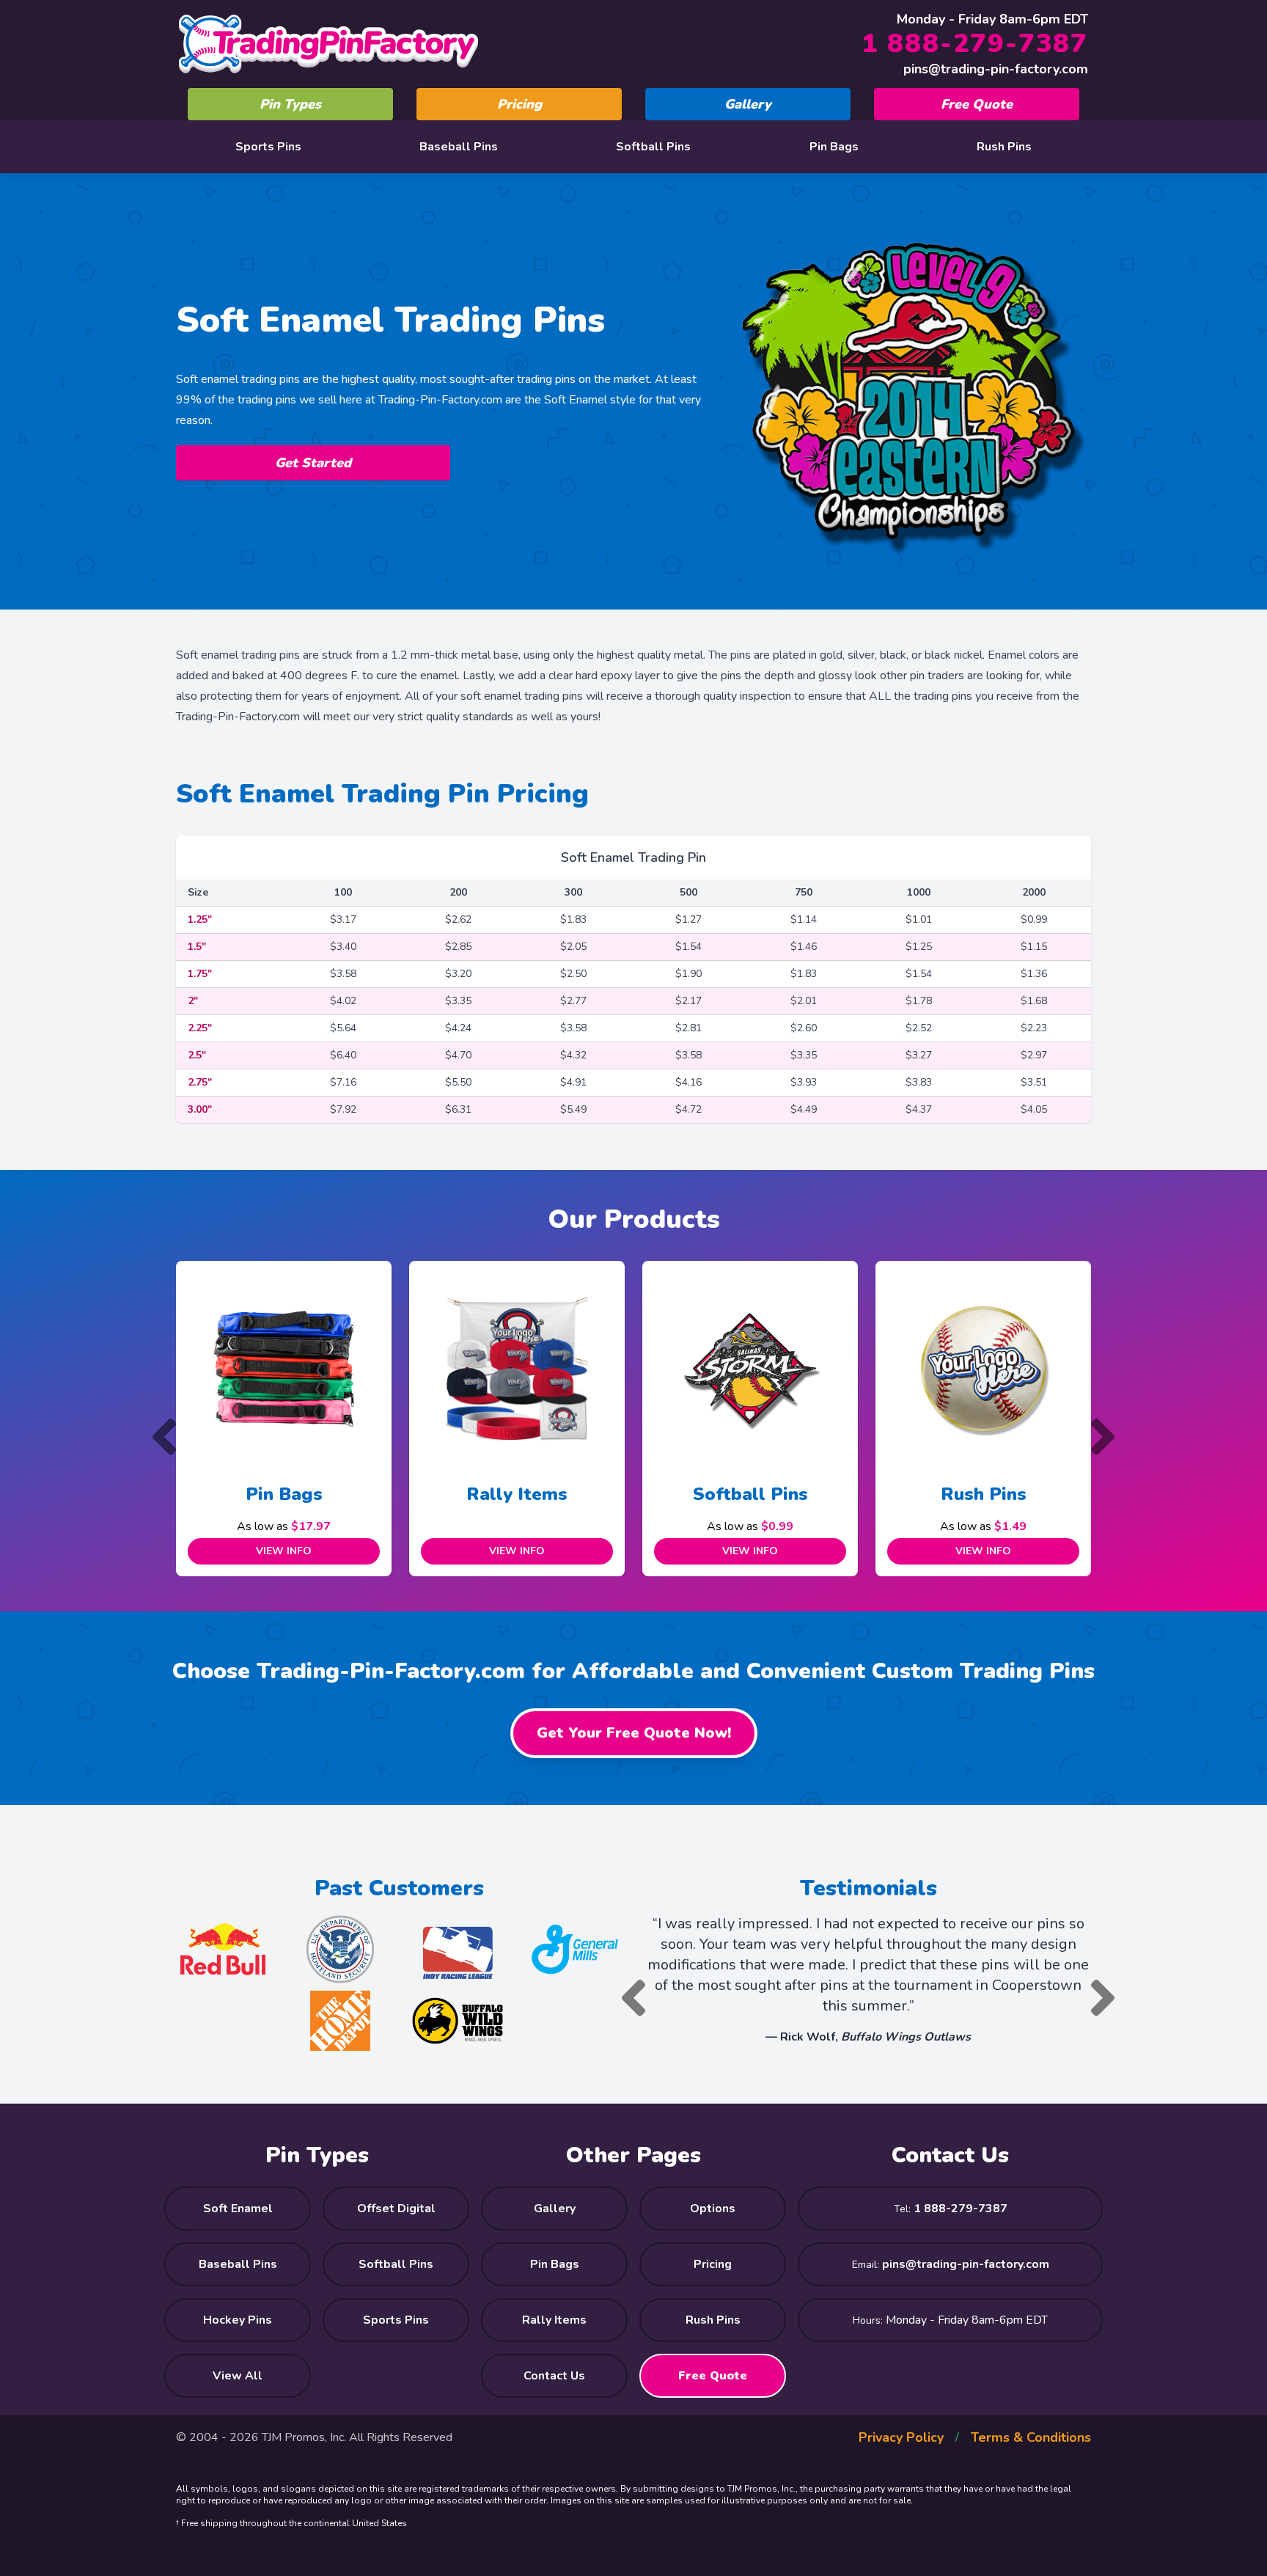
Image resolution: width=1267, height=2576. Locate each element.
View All (238, 2376)
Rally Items (287, 1494)
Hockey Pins (238, 2320)
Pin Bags (834, 147)
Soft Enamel (238, 2209)
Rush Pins (1004, 147)
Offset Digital (396, 2209)
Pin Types (290, 104)
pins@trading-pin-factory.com (996, 69)
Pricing (519, 104)
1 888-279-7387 (975, 44)
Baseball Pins (459, 147)
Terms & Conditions (1031, 2437)
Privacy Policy (901, 2437)
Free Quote (977, 104)
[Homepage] (328, 44)
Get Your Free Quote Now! (634, 1733)
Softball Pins (653, 147)
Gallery (748, 104)
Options (713, 2209)
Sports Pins (268, 147)
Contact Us (554, 2376)
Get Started (313, 463)
